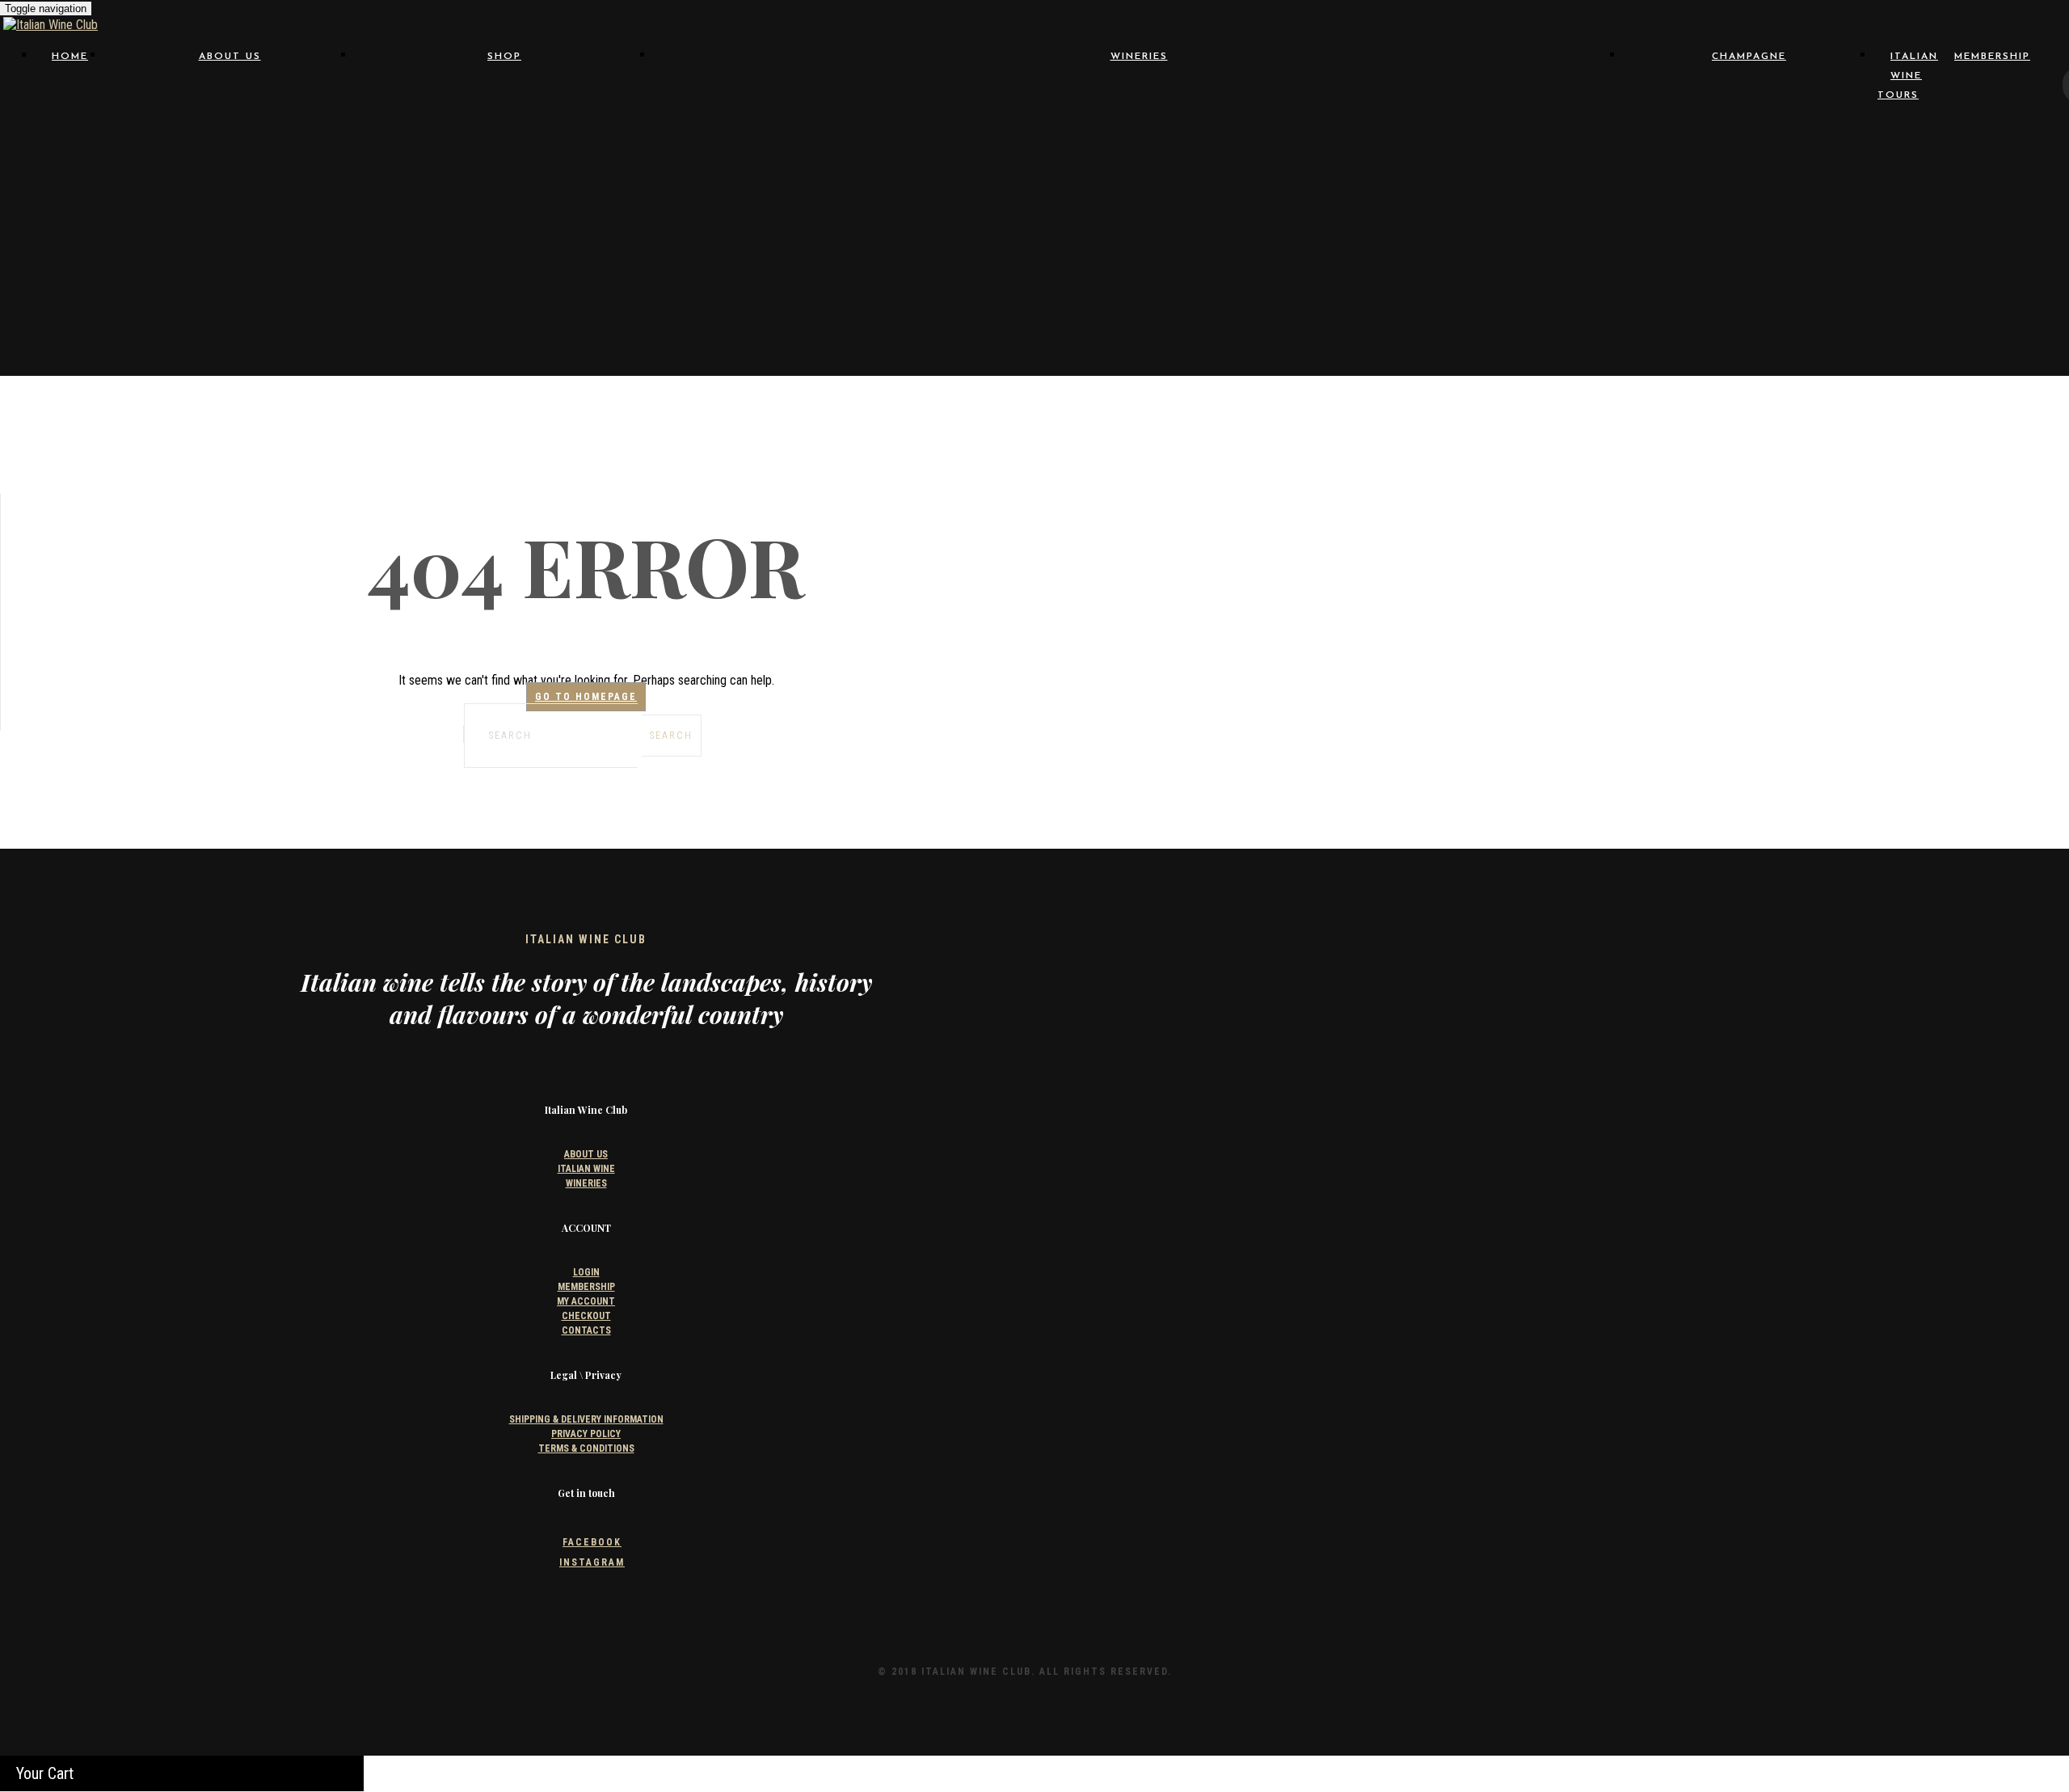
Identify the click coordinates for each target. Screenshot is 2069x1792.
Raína (1007, 254)
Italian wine (230, 116)
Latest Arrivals (505, 333)
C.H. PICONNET (505, 217)
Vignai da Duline (782, 285)
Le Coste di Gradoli (1234, 193)
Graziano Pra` (1460, 177)
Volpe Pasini (1460, 285)
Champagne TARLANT (781, 147)
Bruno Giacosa (1460, 116)
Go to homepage (586, 697)
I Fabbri (1007, 193)
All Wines (504, 100)
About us (230, 57)
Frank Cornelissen (782, 162)
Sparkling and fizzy (505, 287)
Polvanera (1234, 239)
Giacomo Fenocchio (1460, 162)
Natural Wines (504, 116)
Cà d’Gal (782, 131)
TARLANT (504, 247)
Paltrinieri (781, 223)
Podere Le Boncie (1007, 239)
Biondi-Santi (1234, 116)
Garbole (1460, 147)
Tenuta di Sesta (1008, 270)
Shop (504, 57)
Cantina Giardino (1008, 131)
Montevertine (1234, 208)
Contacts (230, 146)
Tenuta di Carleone (782, 270)
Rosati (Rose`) (505, 162)
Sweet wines (505, 302)
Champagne (504, 177)
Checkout (586, 1316)
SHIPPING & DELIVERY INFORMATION (586, 1419)
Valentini (1460, 270)
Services (230, 131)
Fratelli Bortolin (1008, 162)
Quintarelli (1460, 239)
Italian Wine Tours (1908, 76)
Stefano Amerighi (1460, 254)
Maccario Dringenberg (1460, 193)
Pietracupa (1460, 223)
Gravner (1234, 177)
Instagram (592, 1562)
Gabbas (1234, 162)
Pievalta (782, 239)
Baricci (782, 116)
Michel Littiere (504, 232)
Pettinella (1234, 223)
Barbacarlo (1460, 101)
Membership (1992, 57)
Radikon (782, 254)
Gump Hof (781, 193)
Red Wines (505, 131)
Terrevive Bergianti (1234, 270)
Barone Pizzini (1007, 116)
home (70, 57)
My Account (586, 1301)
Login (586, 1272)
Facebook (592, 1542)
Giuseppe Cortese (1007, 177)
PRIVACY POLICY (586, 1434)
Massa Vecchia (781, 208)
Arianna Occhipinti (1008, 101)
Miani (1008, 208)
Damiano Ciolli (1008, 147)
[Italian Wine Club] (51, 25)
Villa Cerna (1008, 285)
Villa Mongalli (1234, 285)
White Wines (505, 146)
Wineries (1139, 57)
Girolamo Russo (781, 177)
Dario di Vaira (1234, 147)
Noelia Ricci (1460, 208)
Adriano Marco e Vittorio (782, 101)
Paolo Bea (1007, 223)
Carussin (1234, 131)
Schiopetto (1234, 254)
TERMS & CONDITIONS (586, 1448)
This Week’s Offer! (504, 318)
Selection (230, 100)
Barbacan (1234, 101)
